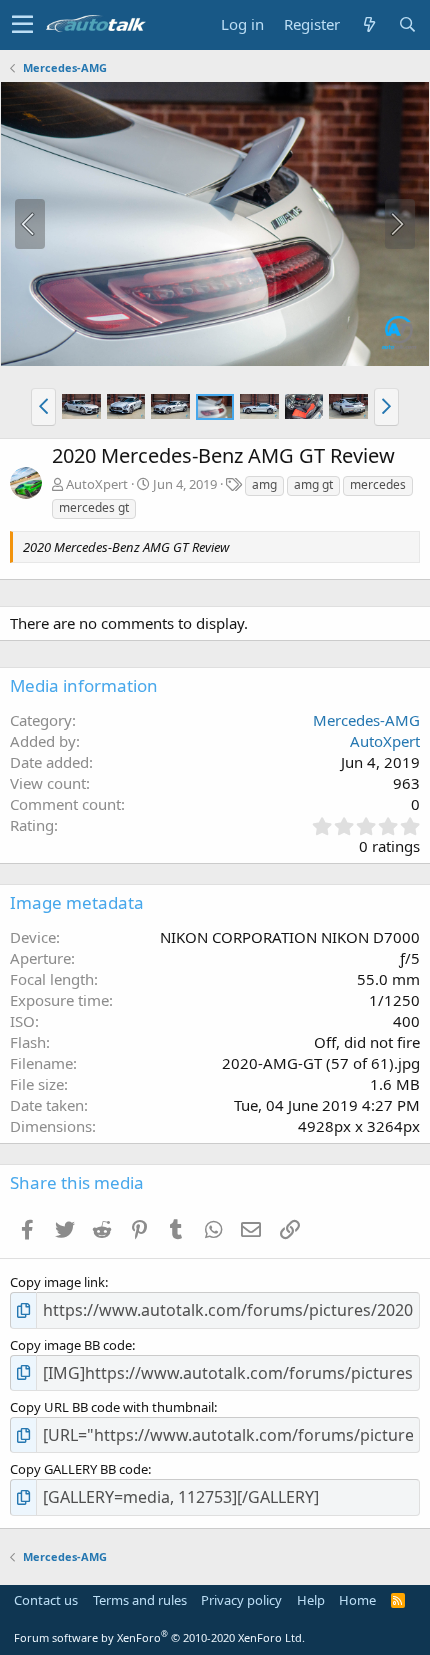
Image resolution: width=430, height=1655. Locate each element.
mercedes (378, 484)
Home (357, 1600)
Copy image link (57, 1282)
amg (264, 484)
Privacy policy (241, 1600)
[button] (22, 25)
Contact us (46, 1600)
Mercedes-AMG (366, 720)
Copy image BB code (71, 1345)
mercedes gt (94, 507)
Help (311, 1600)
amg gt (313, 484)
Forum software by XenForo (159, 1637)
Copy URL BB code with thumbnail (112, 1407)
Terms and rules (140, 1600)
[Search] (407, 24)
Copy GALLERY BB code (79, 1469)
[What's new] (369, 24)
